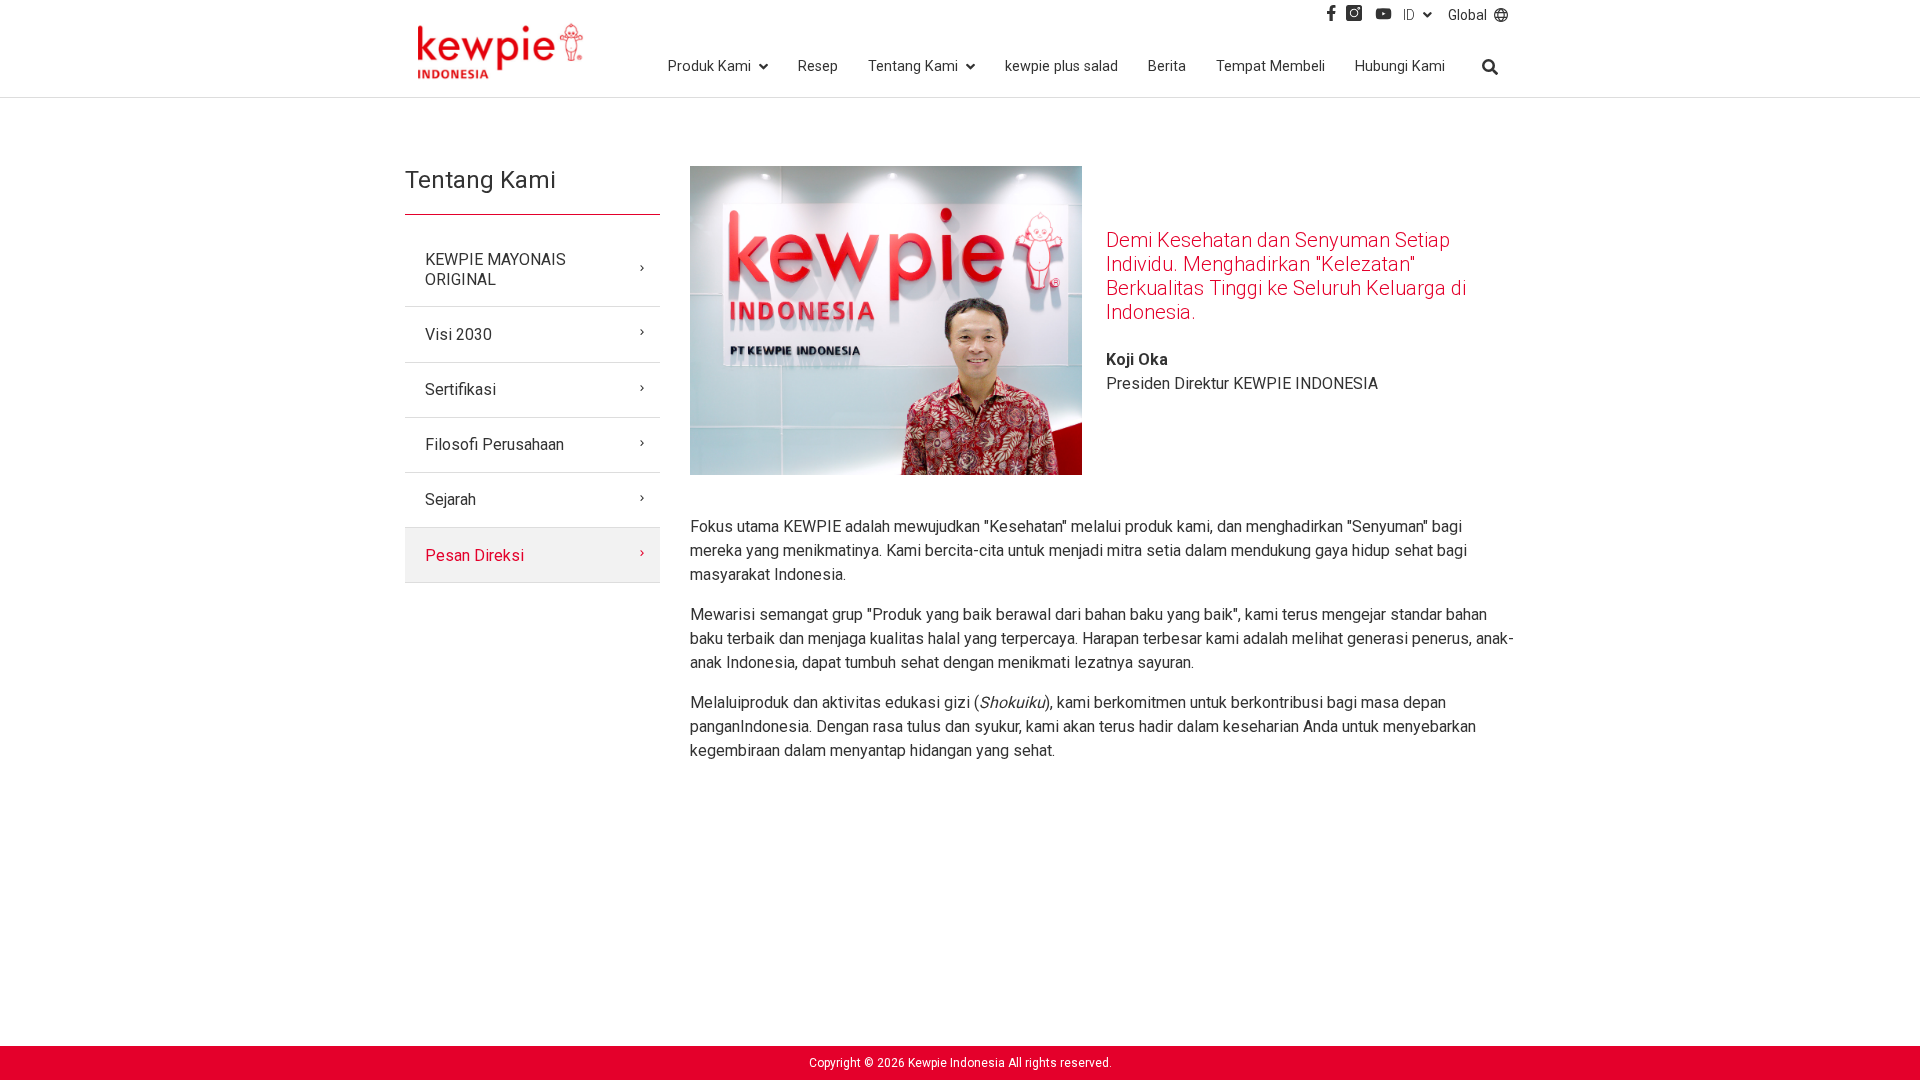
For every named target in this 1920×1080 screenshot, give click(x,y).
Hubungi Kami (1400, 66)
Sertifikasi (460, 389)
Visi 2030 (458, 334)
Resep (818, 66)
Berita (1167, 66)
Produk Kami (709, 66)
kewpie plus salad (1061, 66)
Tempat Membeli (1270, 66)
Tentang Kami (913, 66)
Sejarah (450, 499)
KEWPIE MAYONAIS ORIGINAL (495, 269)
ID (1409, 15)
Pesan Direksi (474, 555)
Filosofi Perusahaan (494, 444)
